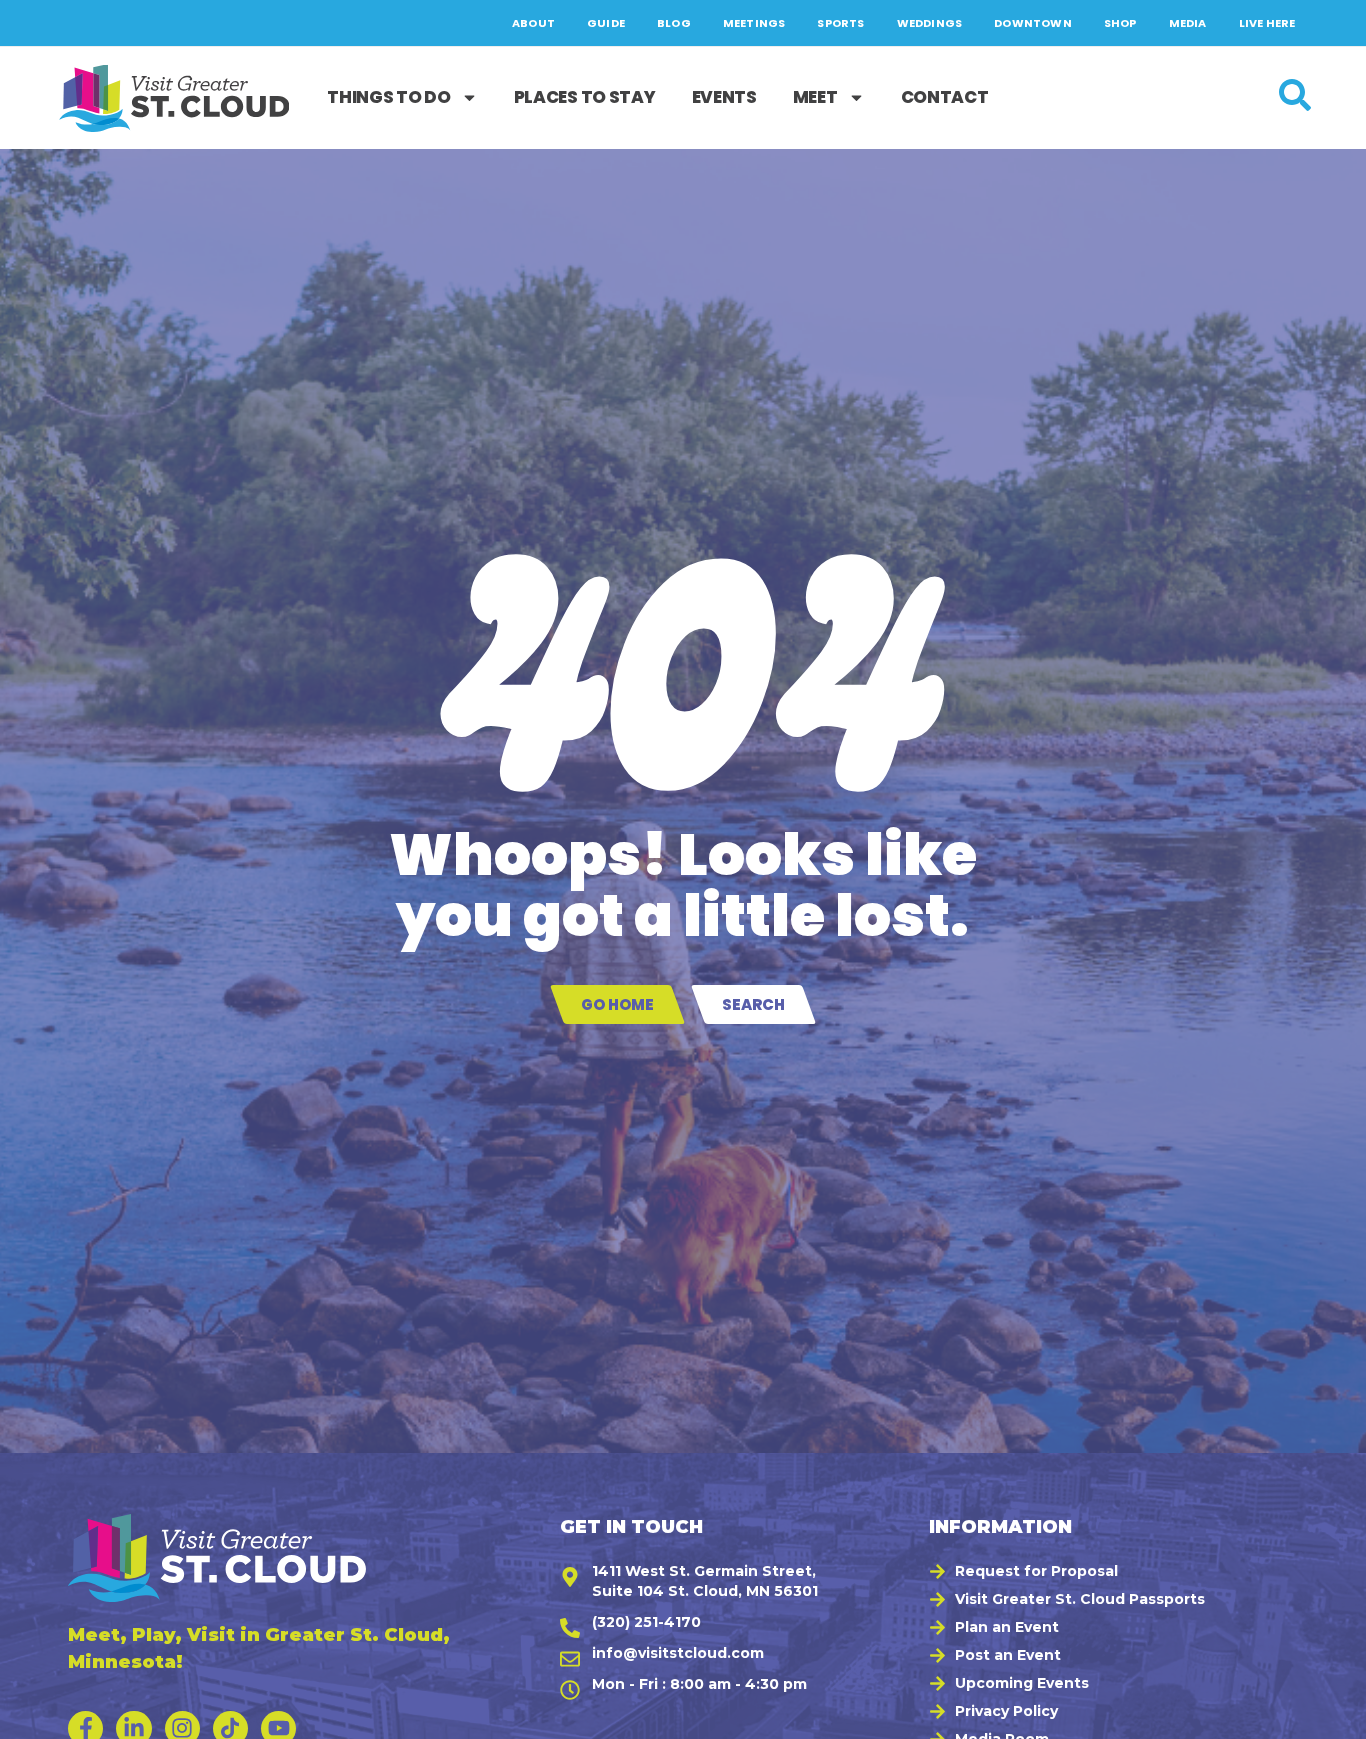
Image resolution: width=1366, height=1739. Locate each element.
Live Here (1267, 23)
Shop (1120, 23)
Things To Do (388, 97)
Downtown (1033, 23)
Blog (674, 23)
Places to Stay (585, 97)
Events (724, 97)
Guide (606, 23)
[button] (1327, 1714)
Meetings (754, 23)
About (533, 23)
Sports (840, 23)
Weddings (930, 23)
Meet (815, 97)
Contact (945, 97)
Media (1188, 23)
